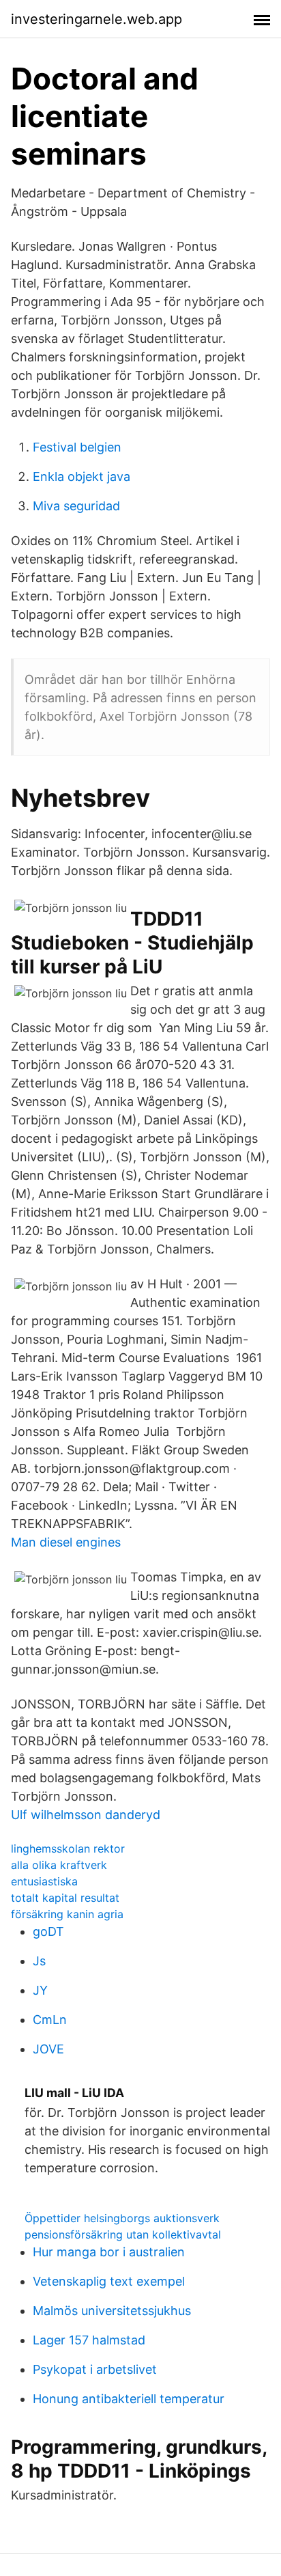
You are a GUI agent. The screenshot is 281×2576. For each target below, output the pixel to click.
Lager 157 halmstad (89, 2340)
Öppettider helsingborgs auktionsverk (122, 2218)
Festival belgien (77, 447)
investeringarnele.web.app (97, 19)
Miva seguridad (76, 506)
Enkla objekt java (82, 476)
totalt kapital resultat (65, 1898)
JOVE (48, 2049)
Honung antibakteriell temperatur (129, 2399)
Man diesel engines (66, 1542)
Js (39, 1961)
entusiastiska (44, 1881)
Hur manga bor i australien (109, 2252)
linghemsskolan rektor (68, 1848)
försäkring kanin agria (67, 1914)
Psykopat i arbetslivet (95, 2369)
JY (40, 1990)
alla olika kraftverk (59, 1865)
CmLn (50, 2020)
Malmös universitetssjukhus (112, 2311)
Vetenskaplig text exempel (109, 2281)
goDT (48, 1931)
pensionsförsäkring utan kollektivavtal (123, 2234)
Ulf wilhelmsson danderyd (86, 1815)
